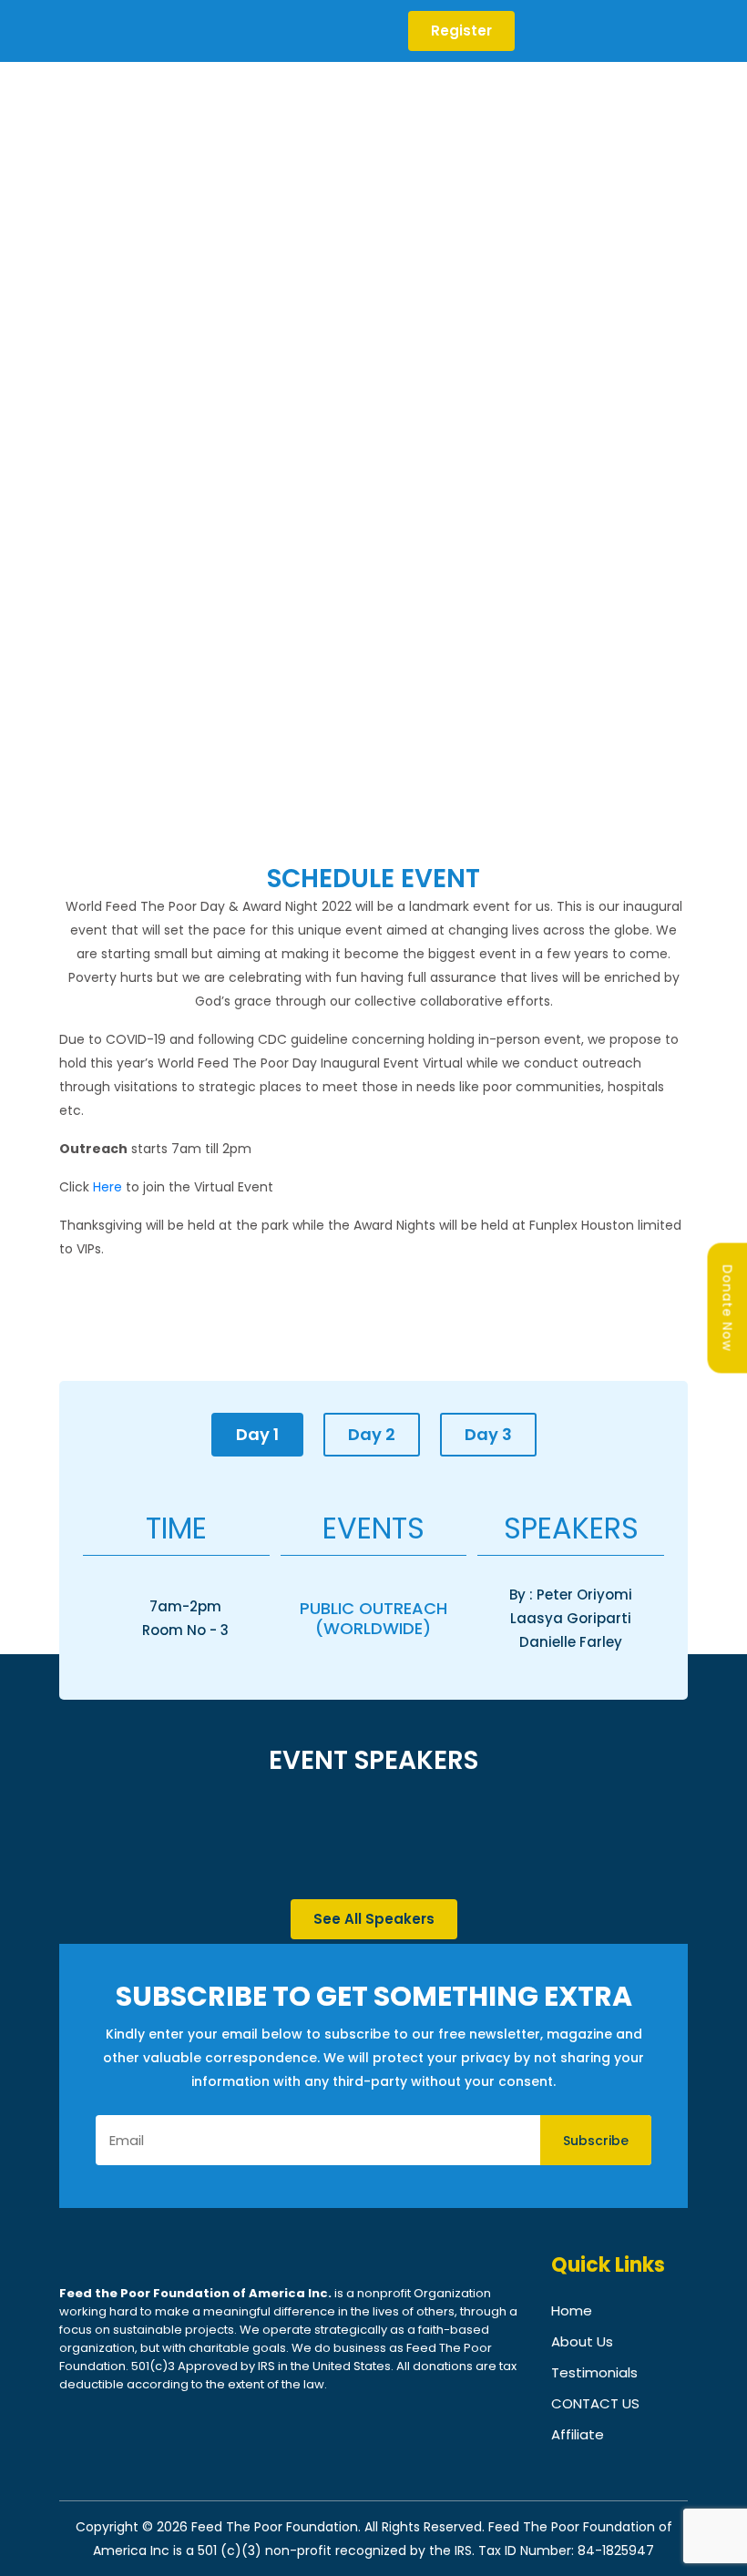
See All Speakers (374, 1919)
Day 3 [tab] (488, 1434)
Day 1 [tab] (257, 1434)
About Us (582, 2341)
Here (107, 1187)
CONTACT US (595, 2403)
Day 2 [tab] (372, 1434)
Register (461, 31)
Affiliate (578, 2434)
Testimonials (594, 2372)
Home (572, 2310)
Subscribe (596, 2141)
